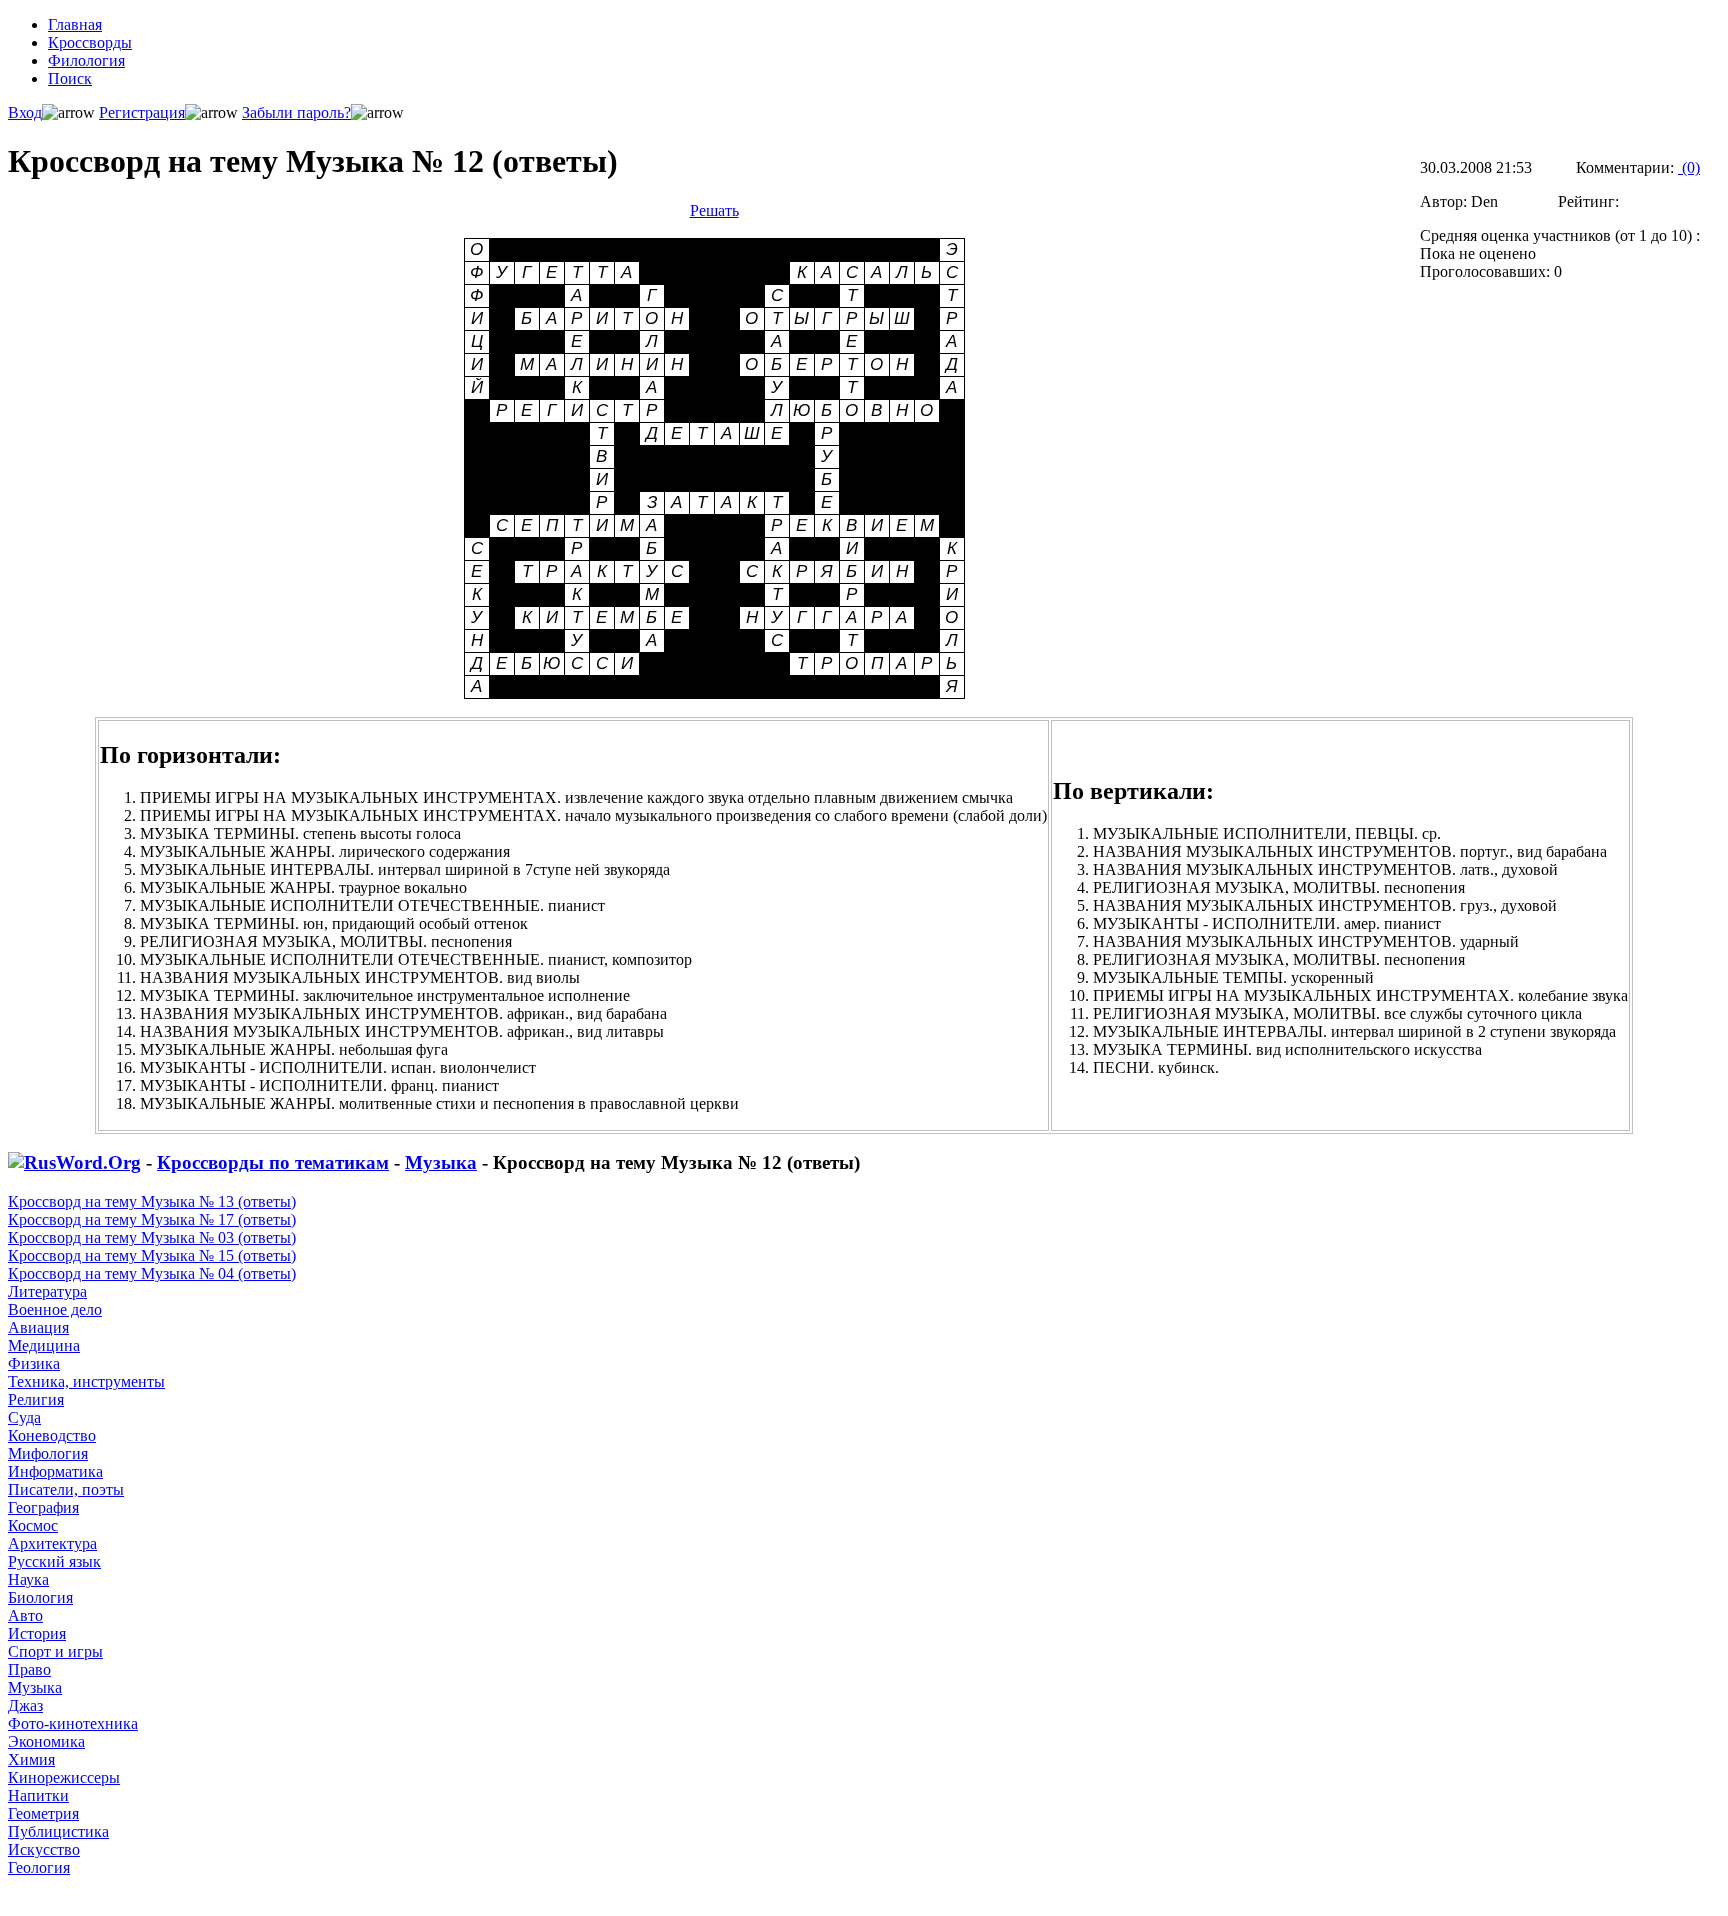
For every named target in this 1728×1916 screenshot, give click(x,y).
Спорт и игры (55, 1651)
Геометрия (43, 1813)
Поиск (70, 78)
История (37, 1633)
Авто (25, 1615)
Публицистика (58, 1831)
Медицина (44, 1345)
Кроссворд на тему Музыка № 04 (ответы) (152, 1273)
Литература (47, 1291)
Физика (34, 1363)
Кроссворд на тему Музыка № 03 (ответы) (152, 1237)
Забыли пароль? (296, 112)
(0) (1689, 167)
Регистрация (142, 112)
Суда (24, 1417)
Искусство (44, 1849)
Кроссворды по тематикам (273, 1162)
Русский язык (54, 1561)
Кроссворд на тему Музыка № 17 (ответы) (152, 1219)
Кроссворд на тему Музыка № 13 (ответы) (152, 1201)
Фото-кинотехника (73, 1723)
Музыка (441, 1162)
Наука (28, 1579)
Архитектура (52, 1543)
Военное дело (55, 1309)
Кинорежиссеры (64, 1777)
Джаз (25, 1705)
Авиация (38, 1327)
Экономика (46, 1741)
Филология (86, 60)
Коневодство (52, 1435)
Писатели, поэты (66, 1489)
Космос (33, 1525)
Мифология (48, 1453)
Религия (36, 1399)
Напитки (38, 1795)
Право (29, 1669)
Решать (714, 210)
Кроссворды (90, 42)
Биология (40, 1597)
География (43, 1507)
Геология (39, 1867)
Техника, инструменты (86, 1381)
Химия (31, 1759)
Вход (25, 112)
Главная (75, 24)
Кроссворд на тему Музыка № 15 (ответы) (152, 1255)
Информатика (55, 1471)
